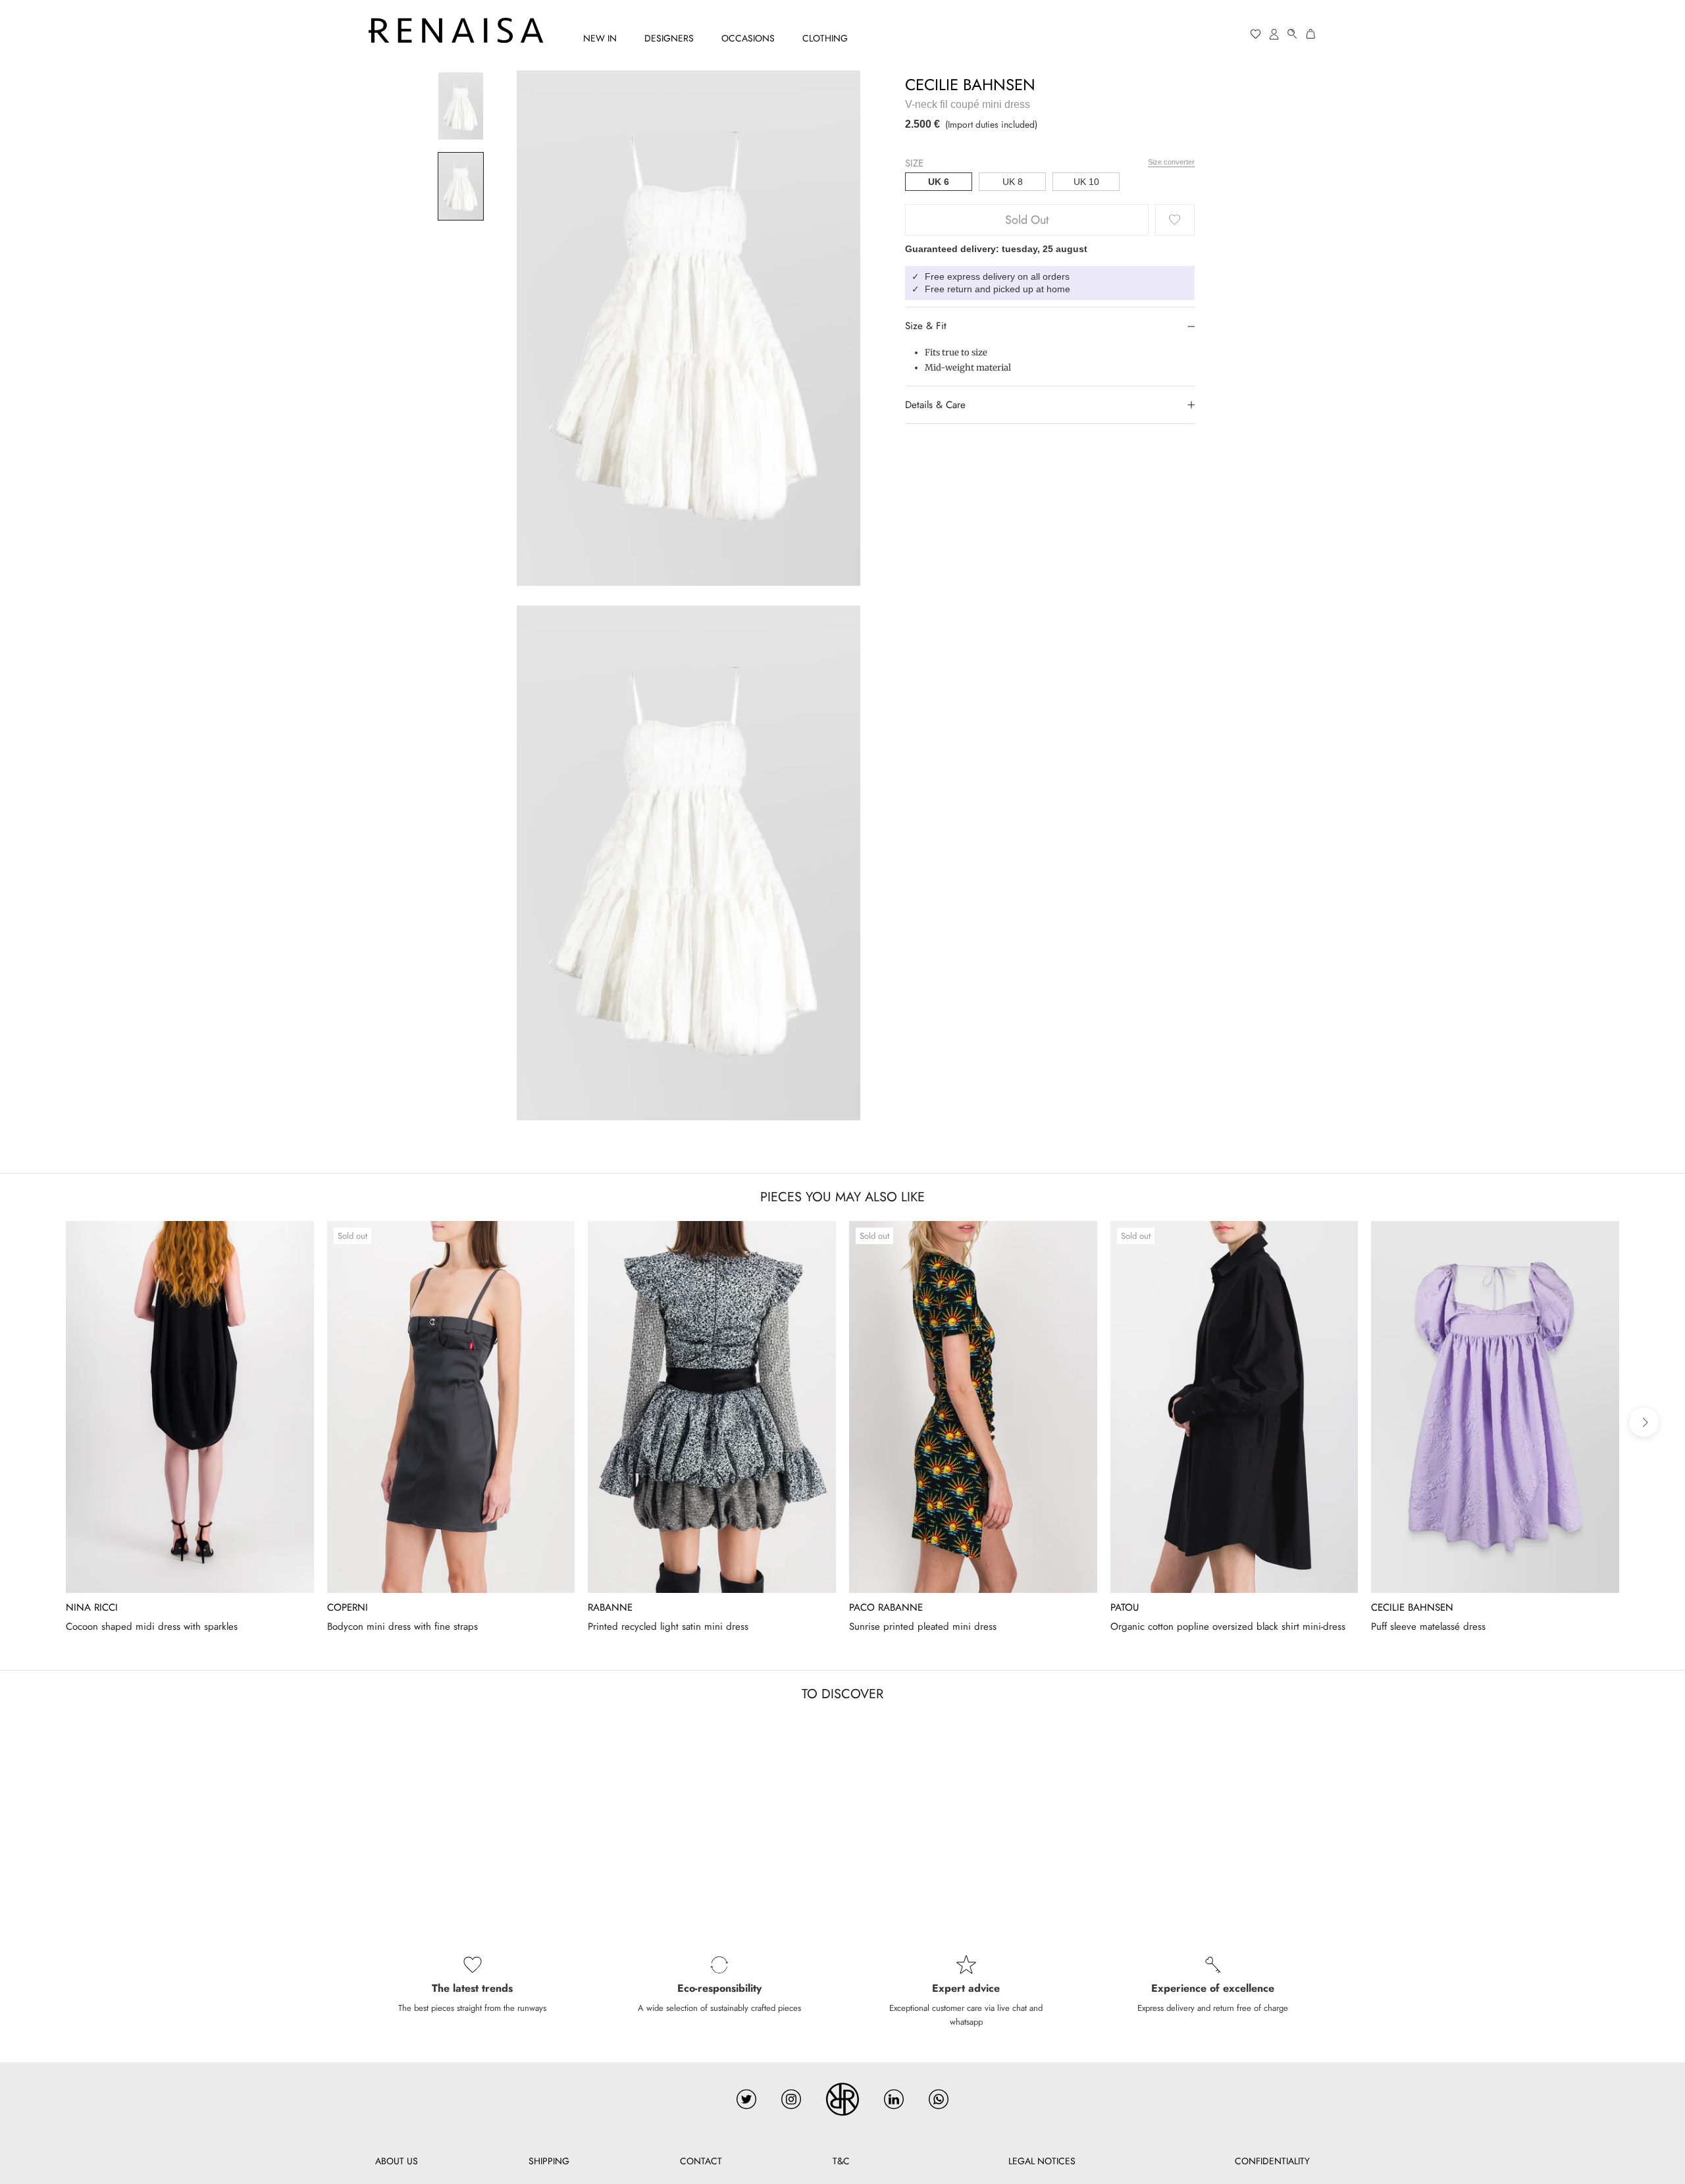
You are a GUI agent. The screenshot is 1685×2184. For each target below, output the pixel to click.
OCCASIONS (748, 38)
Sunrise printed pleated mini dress (923, 1626)
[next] (1644, 1422)
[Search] (1293, 34)
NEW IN (600, 38)
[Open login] (1274, 34)
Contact (701, 2161)
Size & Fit (926, 326)
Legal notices (1042, 2161)
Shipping (549, 2161)
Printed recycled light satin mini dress (668, 1626)
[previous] (41, 1422)
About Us (397, 2161)
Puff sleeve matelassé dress (1428, 1626)
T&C (841, 2161)
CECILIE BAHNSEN (970, 85)
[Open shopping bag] (1311, 34)
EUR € (1205, 34)
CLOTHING (825, 38)
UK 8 (1013, 182)
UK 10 (1086, 182)
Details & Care (935, 405)
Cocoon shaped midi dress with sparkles (152, 1626)
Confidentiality (1272, 2161)
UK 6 (939, 182)
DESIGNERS (669, 38)
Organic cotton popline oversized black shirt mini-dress (1228, 1626)
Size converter (1171, 162)
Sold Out (1027, 220)
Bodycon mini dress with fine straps (402, 1626)
